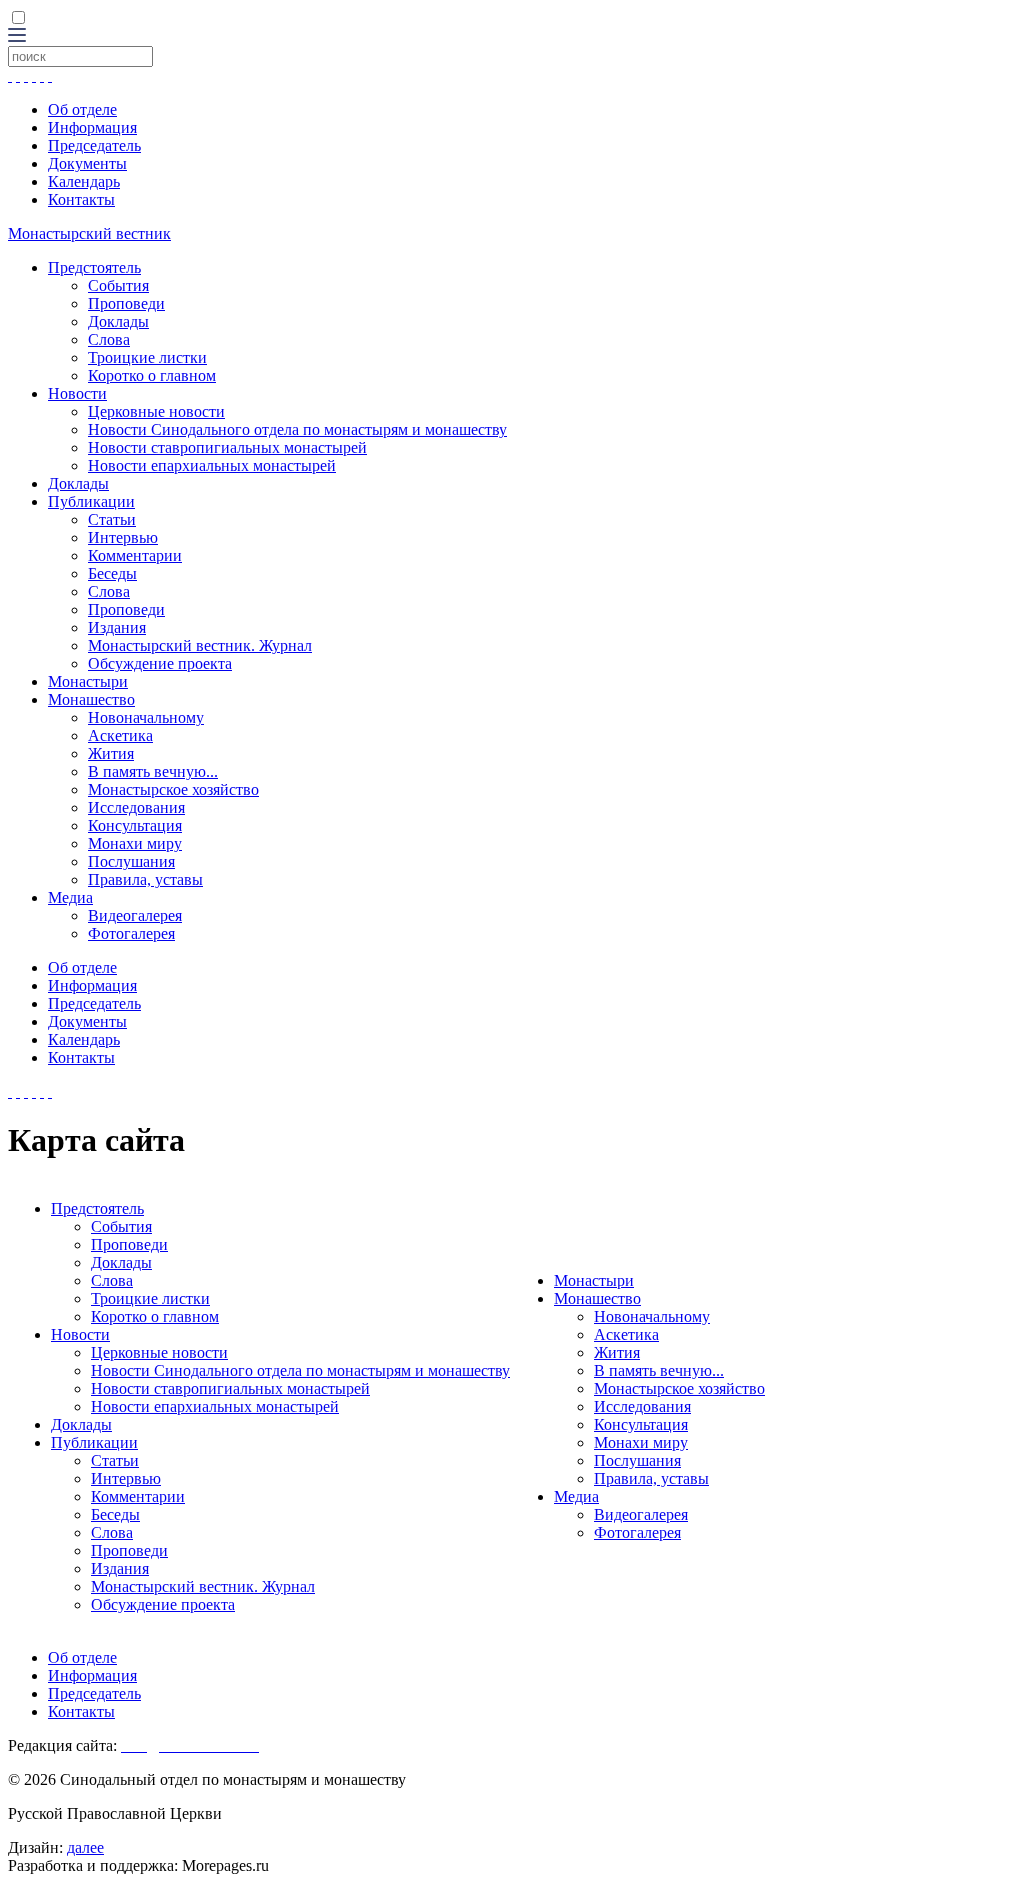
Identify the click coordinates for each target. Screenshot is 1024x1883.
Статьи (112, 519)
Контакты (81, 199)
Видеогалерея (135, 915)
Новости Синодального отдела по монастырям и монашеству (297, 429)
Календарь (84, 181)
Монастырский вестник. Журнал (200, 645)
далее (85, 1847)
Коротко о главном (152, 375)
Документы (87, 163)
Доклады (118, 321)
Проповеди (126, 303)
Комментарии (135, 555)
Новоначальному (146, 717)
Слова (109, 339)
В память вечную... (153, 771)
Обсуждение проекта (160, 663)
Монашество (91, 699)
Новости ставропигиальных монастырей (227, 447)
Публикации (91, 501)
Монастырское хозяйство (173, 789)
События (118, 285)
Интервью (123, 537)
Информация (92, 127)
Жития (111, 753)
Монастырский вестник (89, 233)
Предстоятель (94, 267)
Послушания (131, 861)
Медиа (70, 897)
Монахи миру (135, 843)
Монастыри (88, 681)
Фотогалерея (131, 933)
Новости (77, 393)
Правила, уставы (145, 879)
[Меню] (17, 36)
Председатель (94, 145)
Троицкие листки (147, 357)
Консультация (135, 825)
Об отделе (82, 109)
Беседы (112, 573)
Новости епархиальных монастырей (212, 465)
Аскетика (120, 735)
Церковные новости (156, 411)
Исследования (136, 807)
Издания (117, 627)
